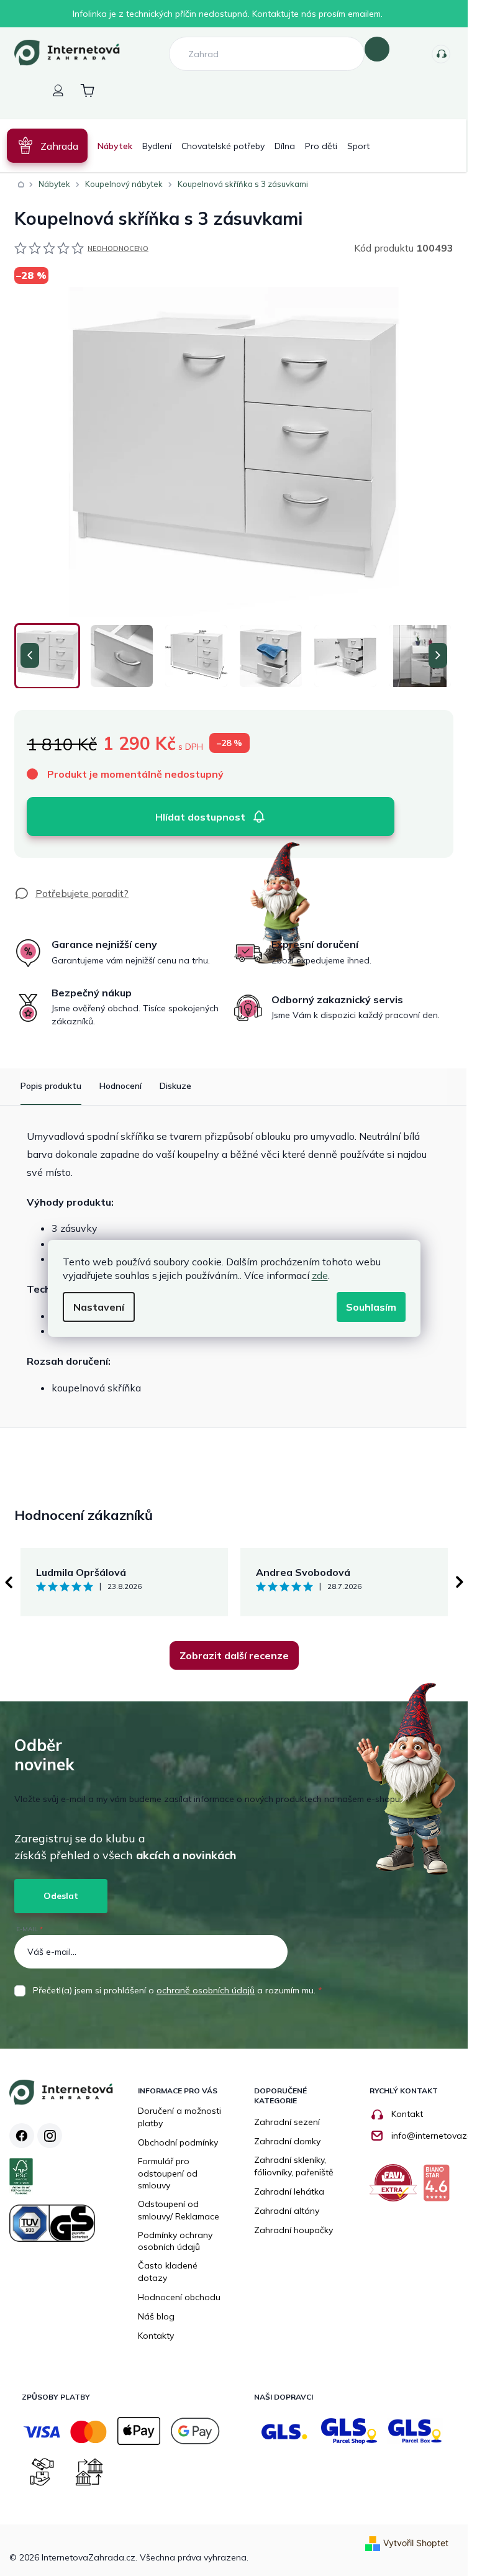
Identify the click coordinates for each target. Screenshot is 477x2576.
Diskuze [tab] (175, 1086)
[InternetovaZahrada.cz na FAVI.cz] (396, 2187)
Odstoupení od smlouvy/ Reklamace (179, 2210)
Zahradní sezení (287, 2122)
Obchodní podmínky (178, 2142)
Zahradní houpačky (293, 2230)
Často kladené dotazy (168, 2272)
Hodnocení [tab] (120, 1086)
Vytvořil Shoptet (416, 2543)
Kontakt (407, 2114)
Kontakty (441, 54)
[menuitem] (47, 146)
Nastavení (99, 1307)
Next (460, 1582)
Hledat (377, 49)
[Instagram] (50, 2136)
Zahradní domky (287, 2141)
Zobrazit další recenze (234, 1655)
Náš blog (156, 2316)
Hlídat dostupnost (200, 817)
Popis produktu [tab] (51, 1086)
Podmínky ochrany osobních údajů (175, 2241)
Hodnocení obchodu (179, 2297)
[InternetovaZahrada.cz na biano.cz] (439, 2187)
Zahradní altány (287, 2211)
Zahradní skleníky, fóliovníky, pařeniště (294, 2166)
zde (320, 1275)
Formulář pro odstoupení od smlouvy (168, 2173)
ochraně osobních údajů (206, 1990)
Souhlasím (371, 1307)
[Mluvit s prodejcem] (71, 893)
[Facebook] (22, 2136)
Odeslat (61, 1896)
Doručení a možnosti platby (179, 2117)
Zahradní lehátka (289, 2191)
